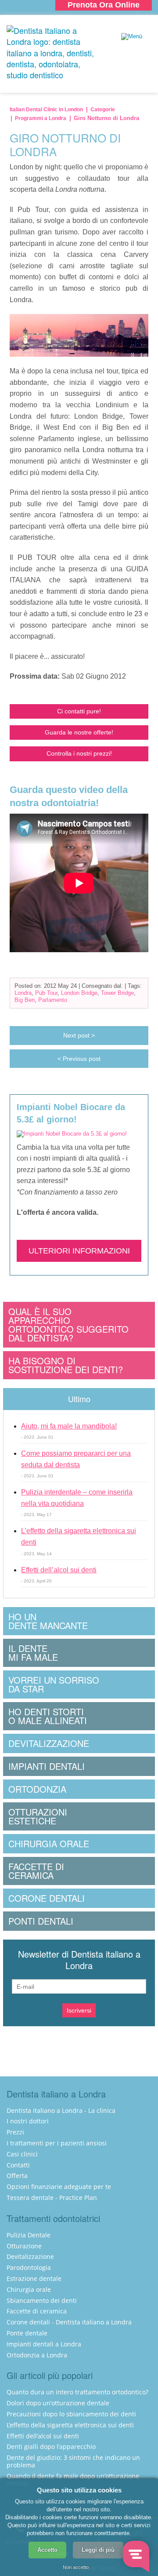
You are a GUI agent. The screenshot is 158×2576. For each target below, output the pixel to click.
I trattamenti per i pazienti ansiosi (57, 2143)
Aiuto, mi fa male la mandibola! (69, 1426)
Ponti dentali (41, 1921)
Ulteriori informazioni (79, 1251)
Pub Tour (46, 993)
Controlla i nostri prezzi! (79, 753)
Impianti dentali (47, 1766)
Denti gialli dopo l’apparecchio (51, 2446)
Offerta (17, 2176)
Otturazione (24, 2246)
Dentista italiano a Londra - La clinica (61, 2110)
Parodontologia (29, 2267)
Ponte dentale (27, 2333)
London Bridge (79, 993)
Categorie (103, 110)
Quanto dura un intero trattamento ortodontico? (77, 2392)
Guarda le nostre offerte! (79, 732)
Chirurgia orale (49, 1843)
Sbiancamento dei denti (42, 2300)
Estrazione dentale (34, 2278)
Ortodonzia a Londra (37, 2355)
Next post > (79, 1035)
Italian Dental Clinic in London (46, 110)
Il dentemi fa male (33, 1653)
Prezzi (15, 2132)
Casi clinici (22, 2154)
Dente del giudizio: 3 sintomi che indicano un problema (73, 2461)
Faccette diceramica (36, 1871)
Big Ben (25, 1000)
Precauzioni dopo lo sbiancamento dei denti (71, 2414)
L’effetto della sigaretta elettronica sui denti (70, 2425)
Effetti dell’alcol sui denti (59, 1570)
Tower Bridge (117, 993)
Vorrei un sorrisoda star (54, 1684)
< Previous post (79, 1059)
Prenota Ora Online (104, 5)
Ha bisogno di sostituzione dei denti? (66, 1365)
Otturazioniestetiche (38, 1816)
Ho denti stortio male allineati (48, 1716)
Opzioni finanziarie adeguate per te (59, 2187)
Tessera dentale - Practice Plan (52, 2198)
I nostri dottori (28, 2121)
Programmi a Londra (41, 118)
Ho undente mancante (48, 1621)
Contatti (18, 2165)
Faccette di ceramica (37, 2311)
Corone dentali (47, 1898)
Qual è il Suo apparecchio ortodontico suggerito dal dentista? (68, 1325)
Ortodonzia (37, 1789)
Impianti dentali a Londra (44, 2344)
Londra (23, 993)
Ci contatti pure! (79, 711)
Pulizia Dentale (29, 2235)
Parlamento (53, 1000)
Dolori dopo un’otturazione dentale (58, 2403)
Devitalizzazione (49, 1743)
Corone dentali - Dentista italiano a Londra (69, 2322)
